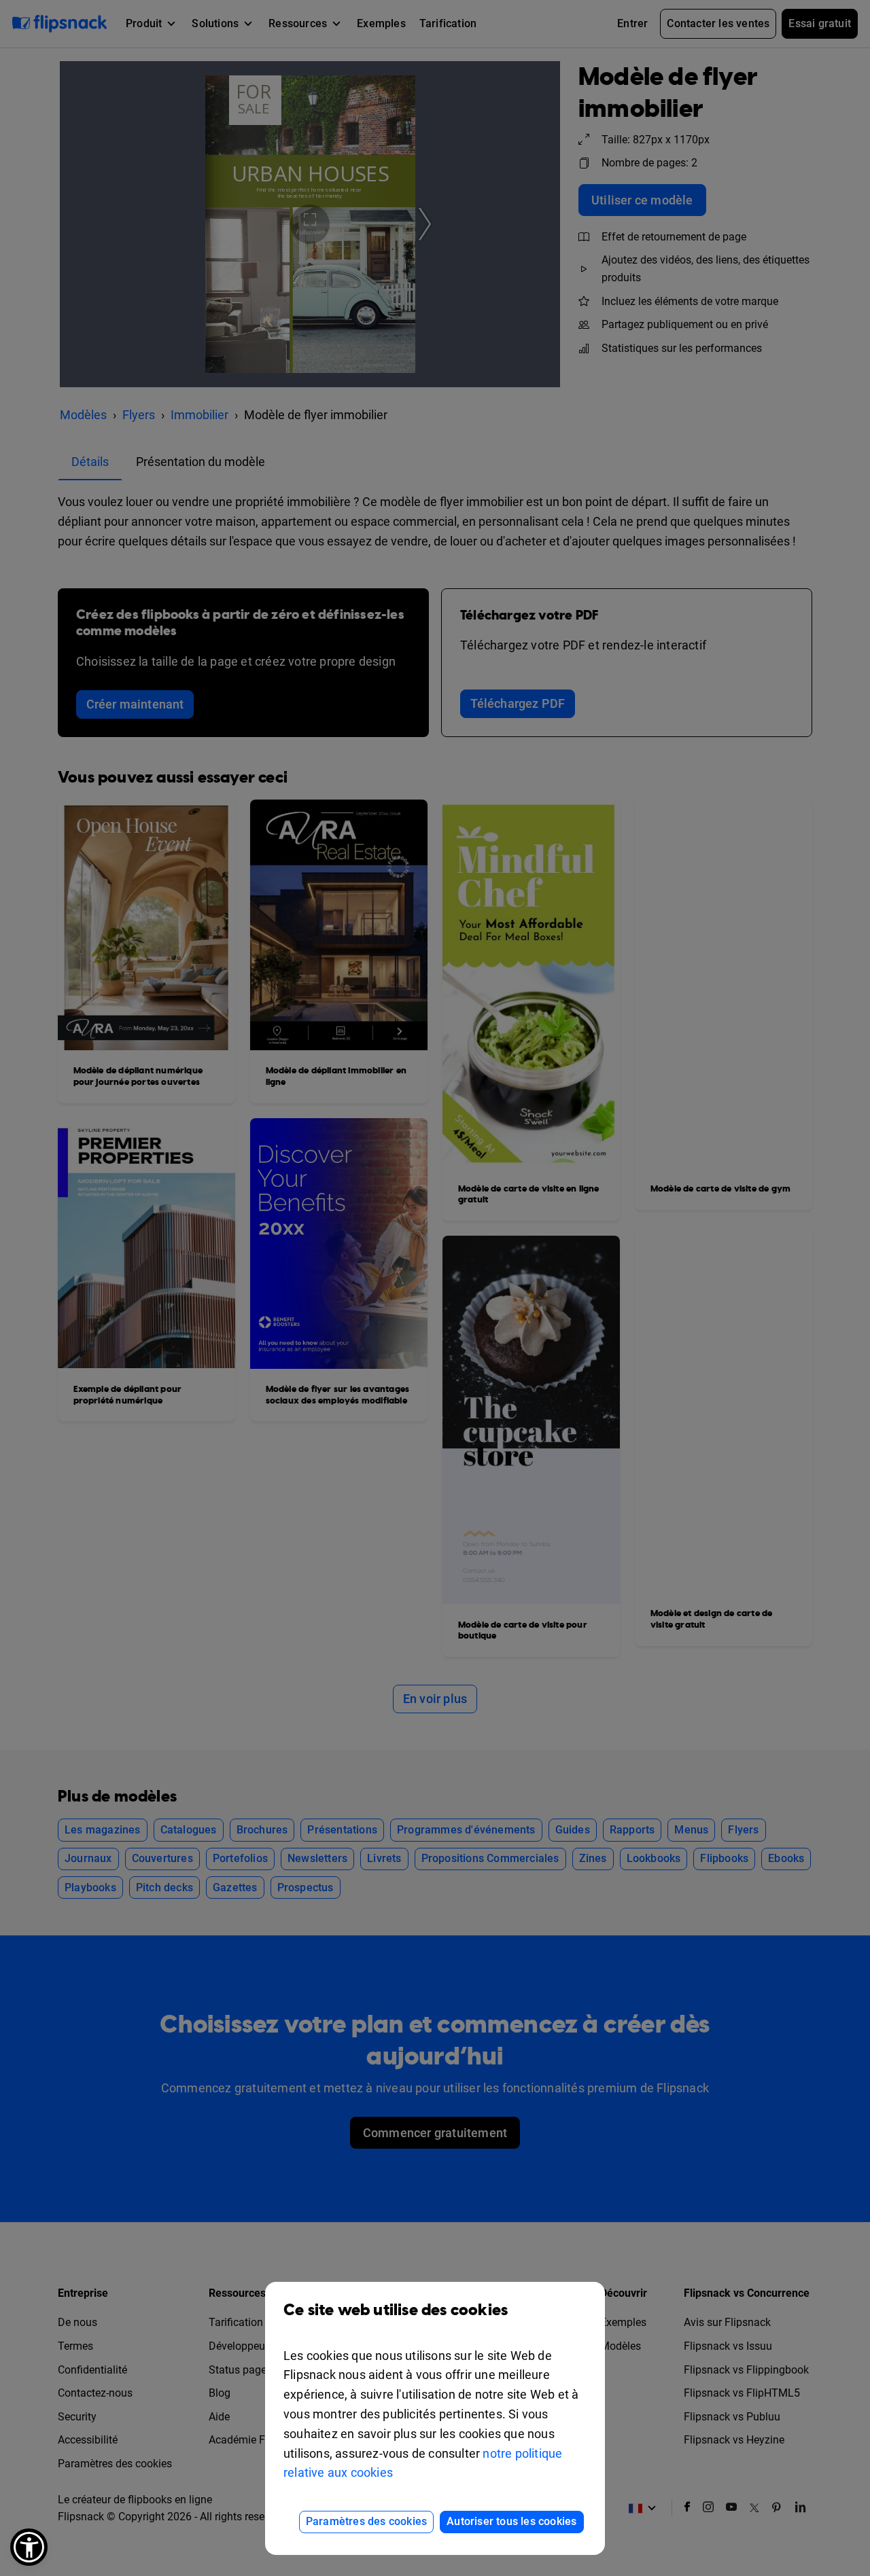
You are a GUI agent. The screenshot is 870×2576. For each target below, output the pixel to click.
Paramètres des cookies (366, 2521)
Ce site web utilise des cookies (396, 2310)
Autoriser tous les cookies (511, 2521)
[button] (29, 2547)
